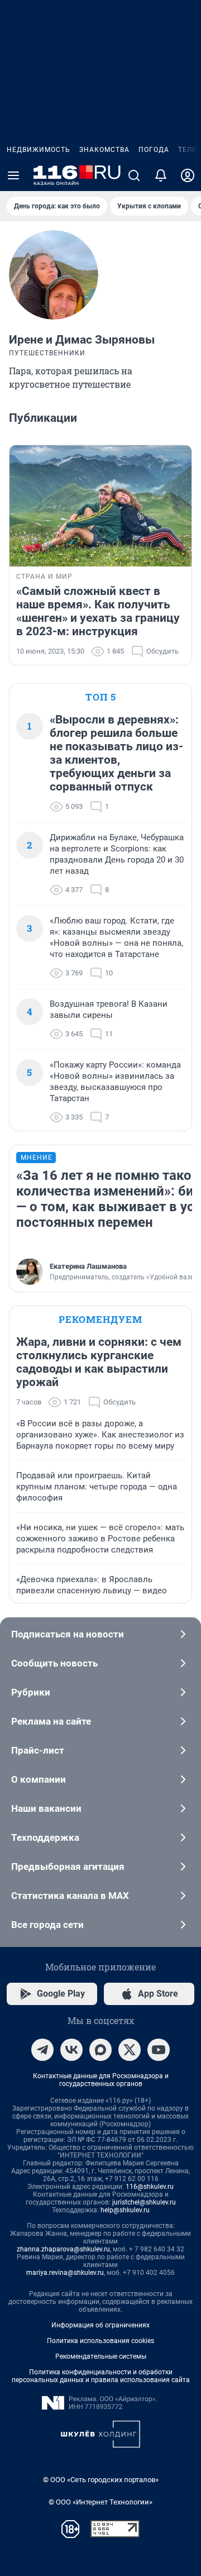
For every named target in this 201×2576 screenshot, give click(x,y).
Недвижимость (39, 150)
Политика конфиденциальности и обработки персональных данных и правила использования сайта (101, 2376)
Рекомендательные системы (101, 2356)
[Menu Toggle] (13, 175)
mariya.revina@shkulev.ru (65, 2273)
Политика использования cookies (100, 2341)
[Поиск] (134, 175)
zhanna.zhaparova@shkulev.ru (63, 2249)
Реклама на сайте (51, 1721)
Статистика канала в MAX (70, 1896)
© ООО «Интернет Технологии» (100, 2502)
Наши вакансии (46, 1808)
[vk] (71, 2050)
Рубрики (31, 1692)
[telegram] (42, 2050)
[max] (100, 2050)
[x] (130, 2050)
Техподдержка (45, 1837)
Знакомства (104, 150)
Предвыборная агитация (68, 1866)
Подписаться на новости (68, 1634)
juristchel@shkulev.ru (144, 2202)
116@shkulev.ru (150, 2187)
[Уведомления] (161, 175)
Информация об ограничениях (100, 2325)
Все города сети (47, 1925)
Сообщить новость (54, 1663)
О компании (39, 1779)
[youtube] (159, 2050)
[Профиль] (188, 175)
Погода (154, 150)
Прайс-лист (38, 1750)
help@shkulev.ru (125, 2210)
